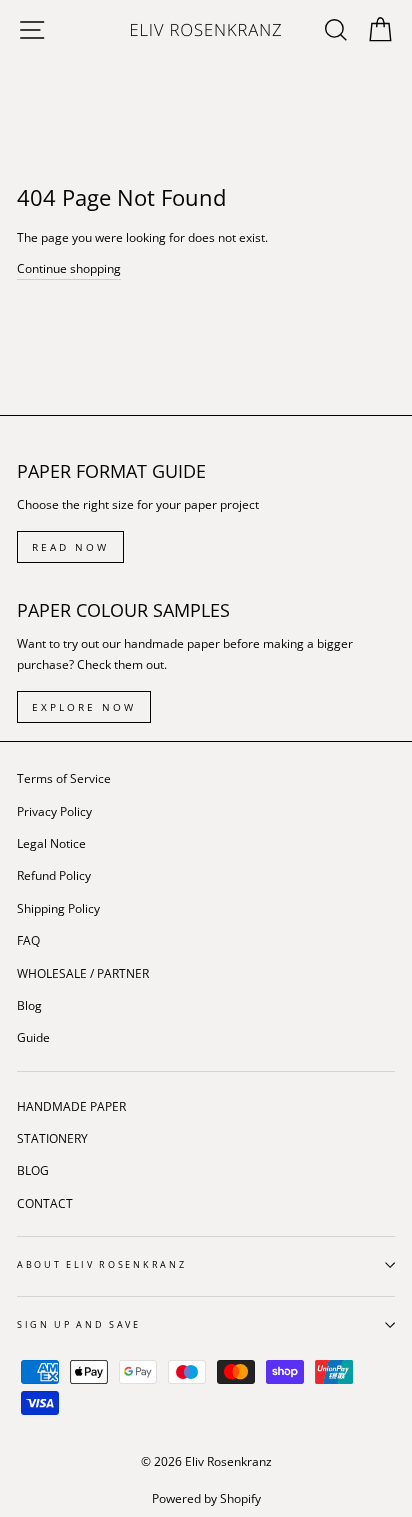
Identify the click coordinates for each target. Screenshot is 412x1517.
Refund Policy (54, 875)
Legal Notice (51, 843)
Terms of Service (64, 778)
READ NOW (70, 547)
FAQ (28, 940)
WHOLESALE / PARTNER (83, 973)
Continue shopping (69, 268)
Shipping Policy (58, 908)
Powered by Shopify (206, 1498)
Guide (33, 1037)
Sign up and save (79, 1324)
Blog (29, 1005)
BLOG (33, 1170)
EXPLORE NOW (84, 707)
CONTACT (45, 1203)
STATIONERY (52, 1138)
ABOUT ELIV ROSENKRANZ (101, 1264)
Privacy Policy (54, 811)
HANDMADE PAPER (71, 1106)
